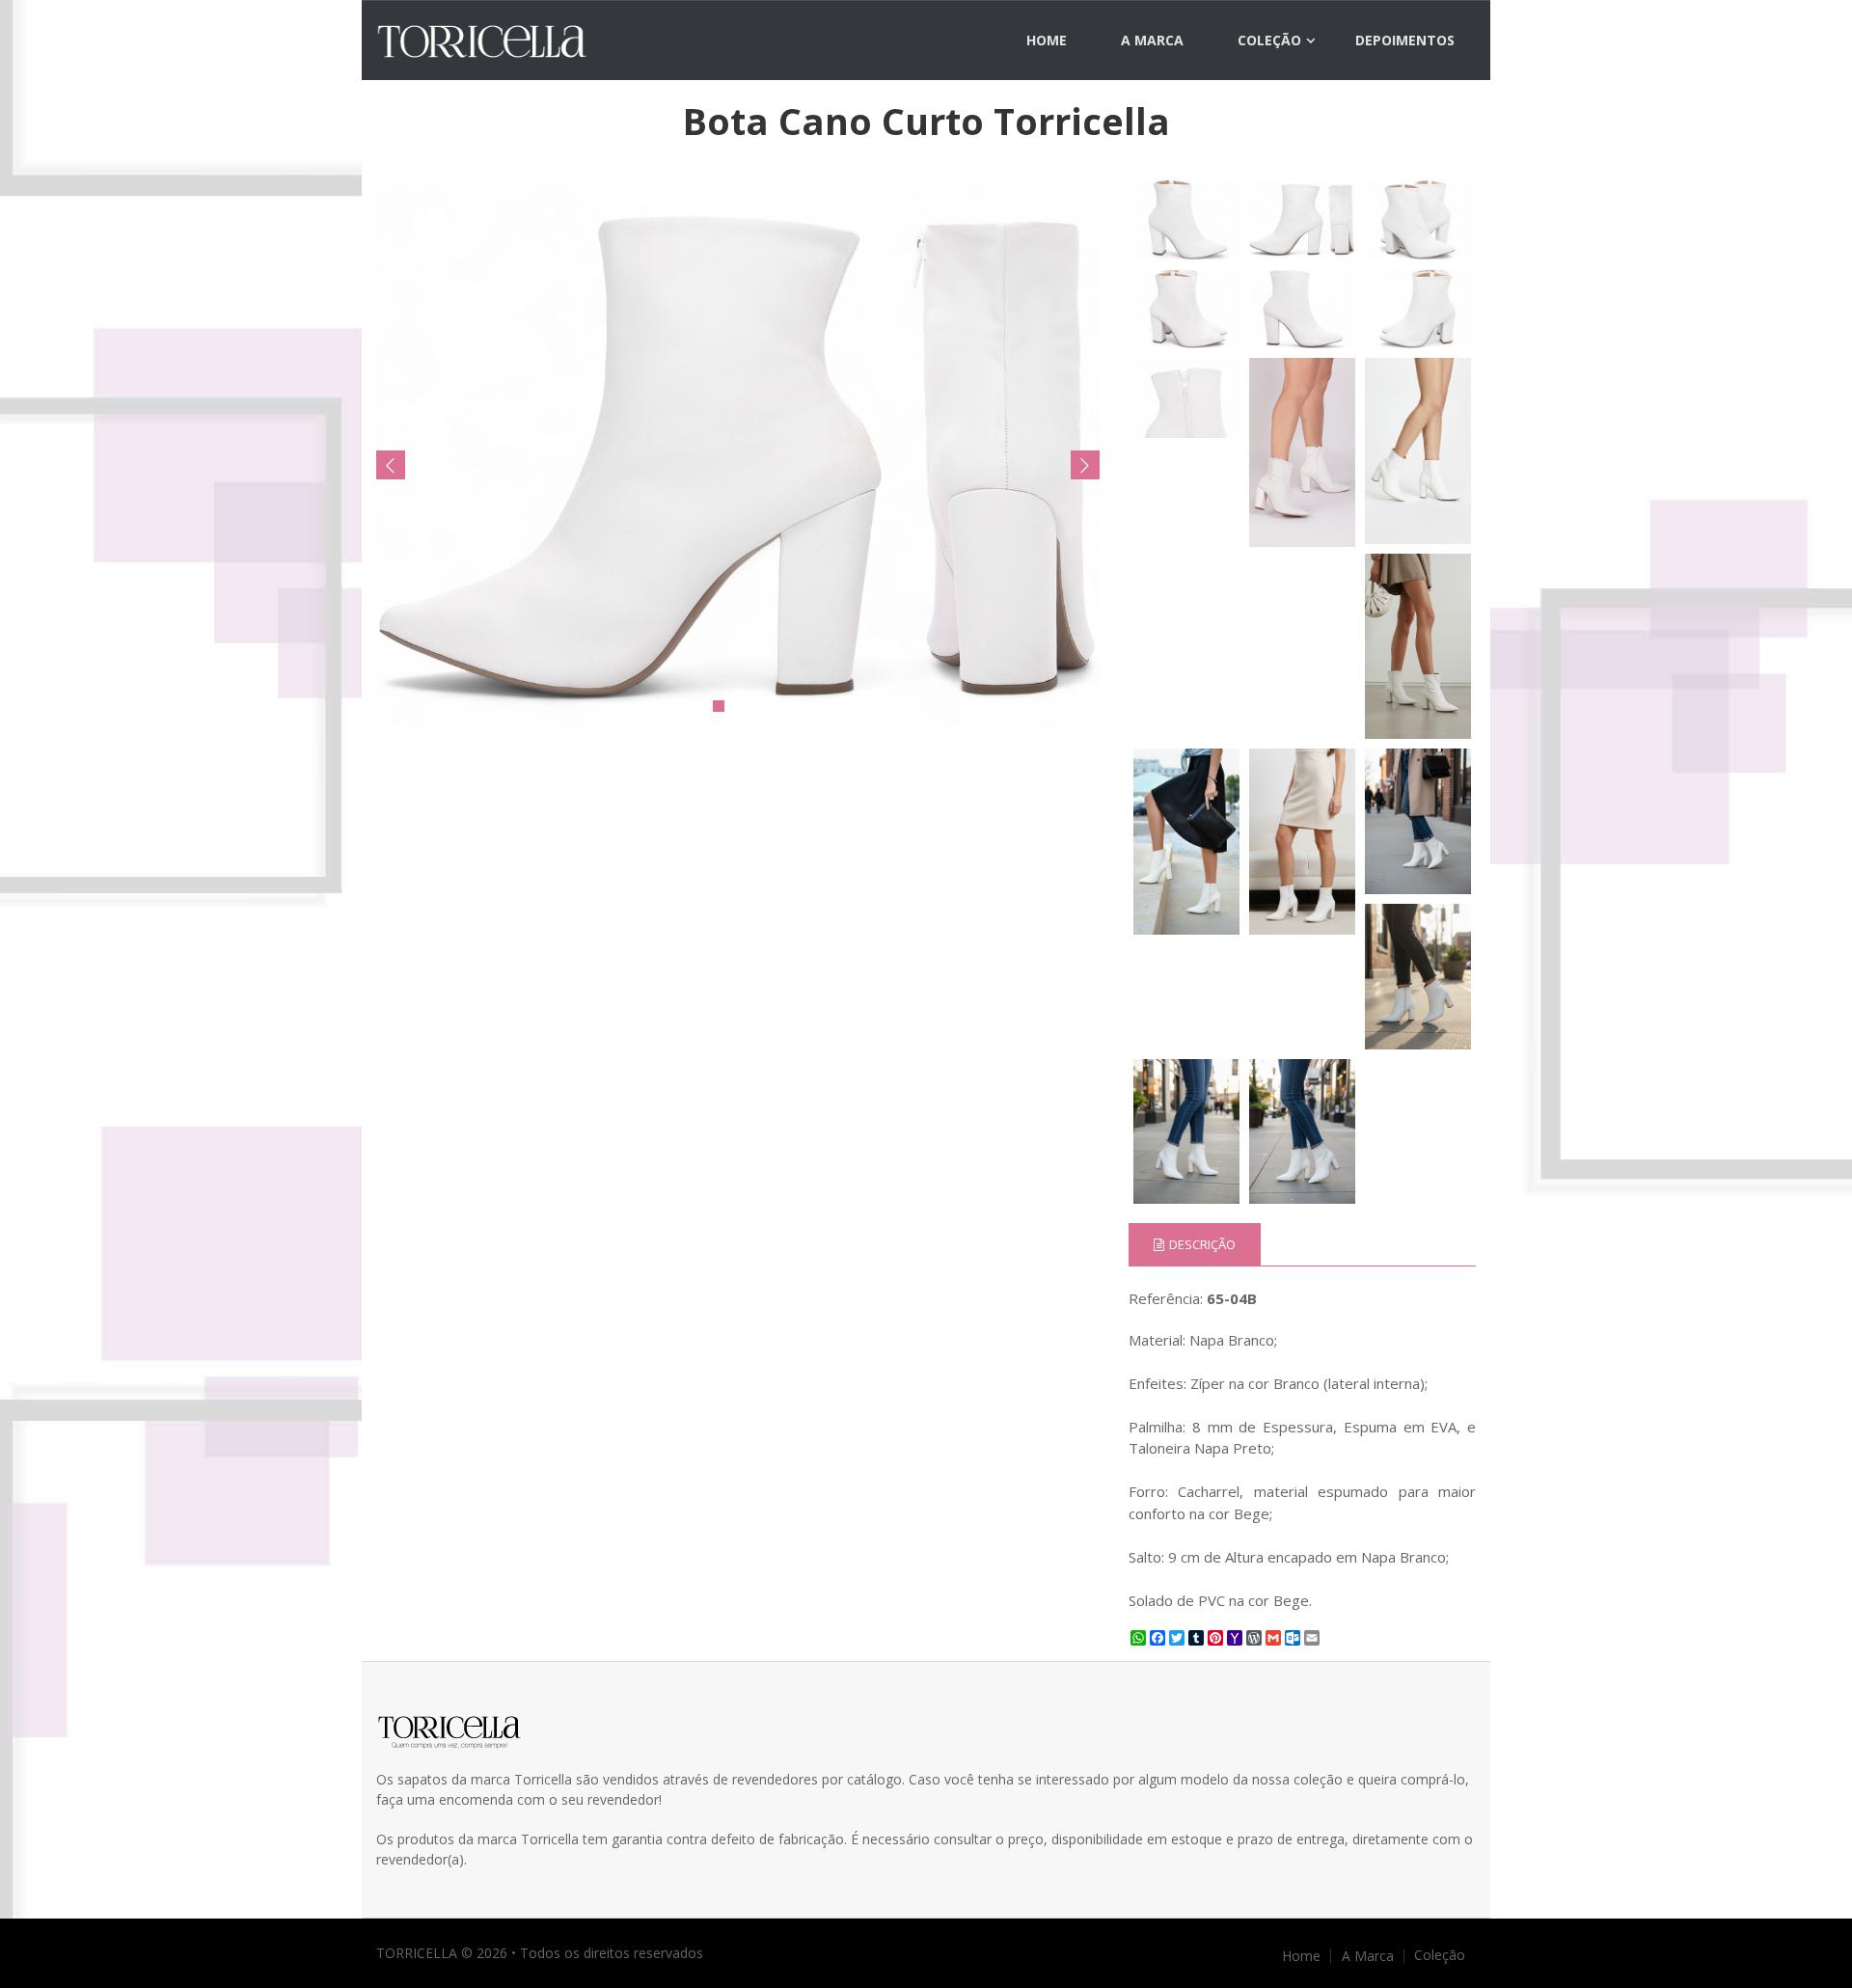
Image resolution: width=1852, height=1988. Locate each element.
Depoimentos (1405, 40)
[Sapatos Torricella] (503, 41)
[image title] (738, 456)
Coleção (1269, 40)
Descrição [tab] (1202, 1244)
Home (1047, 40)
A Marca (1152, 40)
